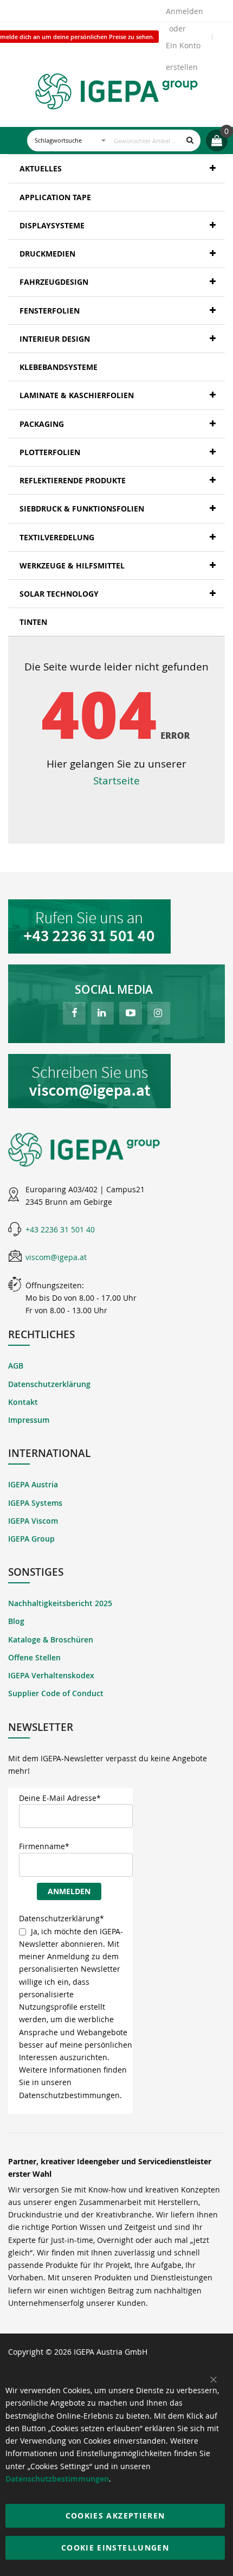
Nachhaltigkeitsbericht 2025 (60, 1603)
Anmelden (185, 11)
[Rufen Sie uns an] (116, 926)
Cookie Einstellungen (115, 2548)
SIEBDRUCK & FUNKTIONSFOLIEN (82, 509)
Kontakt (23, 1402)
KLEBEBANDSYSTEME (59, 367)
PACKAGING (42, 424)
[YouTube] (131, 1013)
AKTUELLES (41, 168)
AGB (16, 1366)
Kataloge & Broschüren (51, 1639)
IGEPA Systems (35, 1503)
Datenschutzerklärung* (62, 1918)
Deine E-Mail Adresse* (60, 1798)
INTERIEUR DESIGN (55, 339)
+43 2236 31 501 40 (60, 1229)
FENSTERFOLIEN (50, 311)
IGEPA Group (31, 1539)
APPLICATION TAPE (55, 197)
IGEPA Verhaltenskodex (51, 1675)
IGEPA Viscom (33, 1521)
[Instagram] (159, 1013)
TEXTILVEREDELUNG (57, 537)
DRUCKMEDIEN (47, 254)
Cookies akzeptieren (115, 2516)
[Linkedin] (102, 1013)
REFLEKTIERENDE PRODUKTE (73, 480)
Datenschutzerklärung (49, 1384)
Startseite (116, 780)
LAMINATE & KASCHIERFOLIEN (77, 395)
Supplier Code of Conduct (56, 1693)
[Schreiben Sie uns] (116, 1081)
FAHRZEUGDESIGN (54, 282)
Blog (16, 1621)
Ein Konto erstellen (183, 48)
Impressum (29, 1420)
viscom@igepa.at (56, 1257)
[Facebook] (74, 1013)
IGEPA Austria (33, 1484)
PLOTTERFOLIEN (50, 452)
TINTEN (33, 622)
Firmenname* (44, 1846)
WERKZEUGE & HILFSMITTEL (72, 565)
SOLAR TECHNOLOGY (59, 594)
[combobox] (114, 140)
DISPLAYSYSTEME (52, 225)
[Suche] (190, 140)
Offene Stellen (34, 1657)
